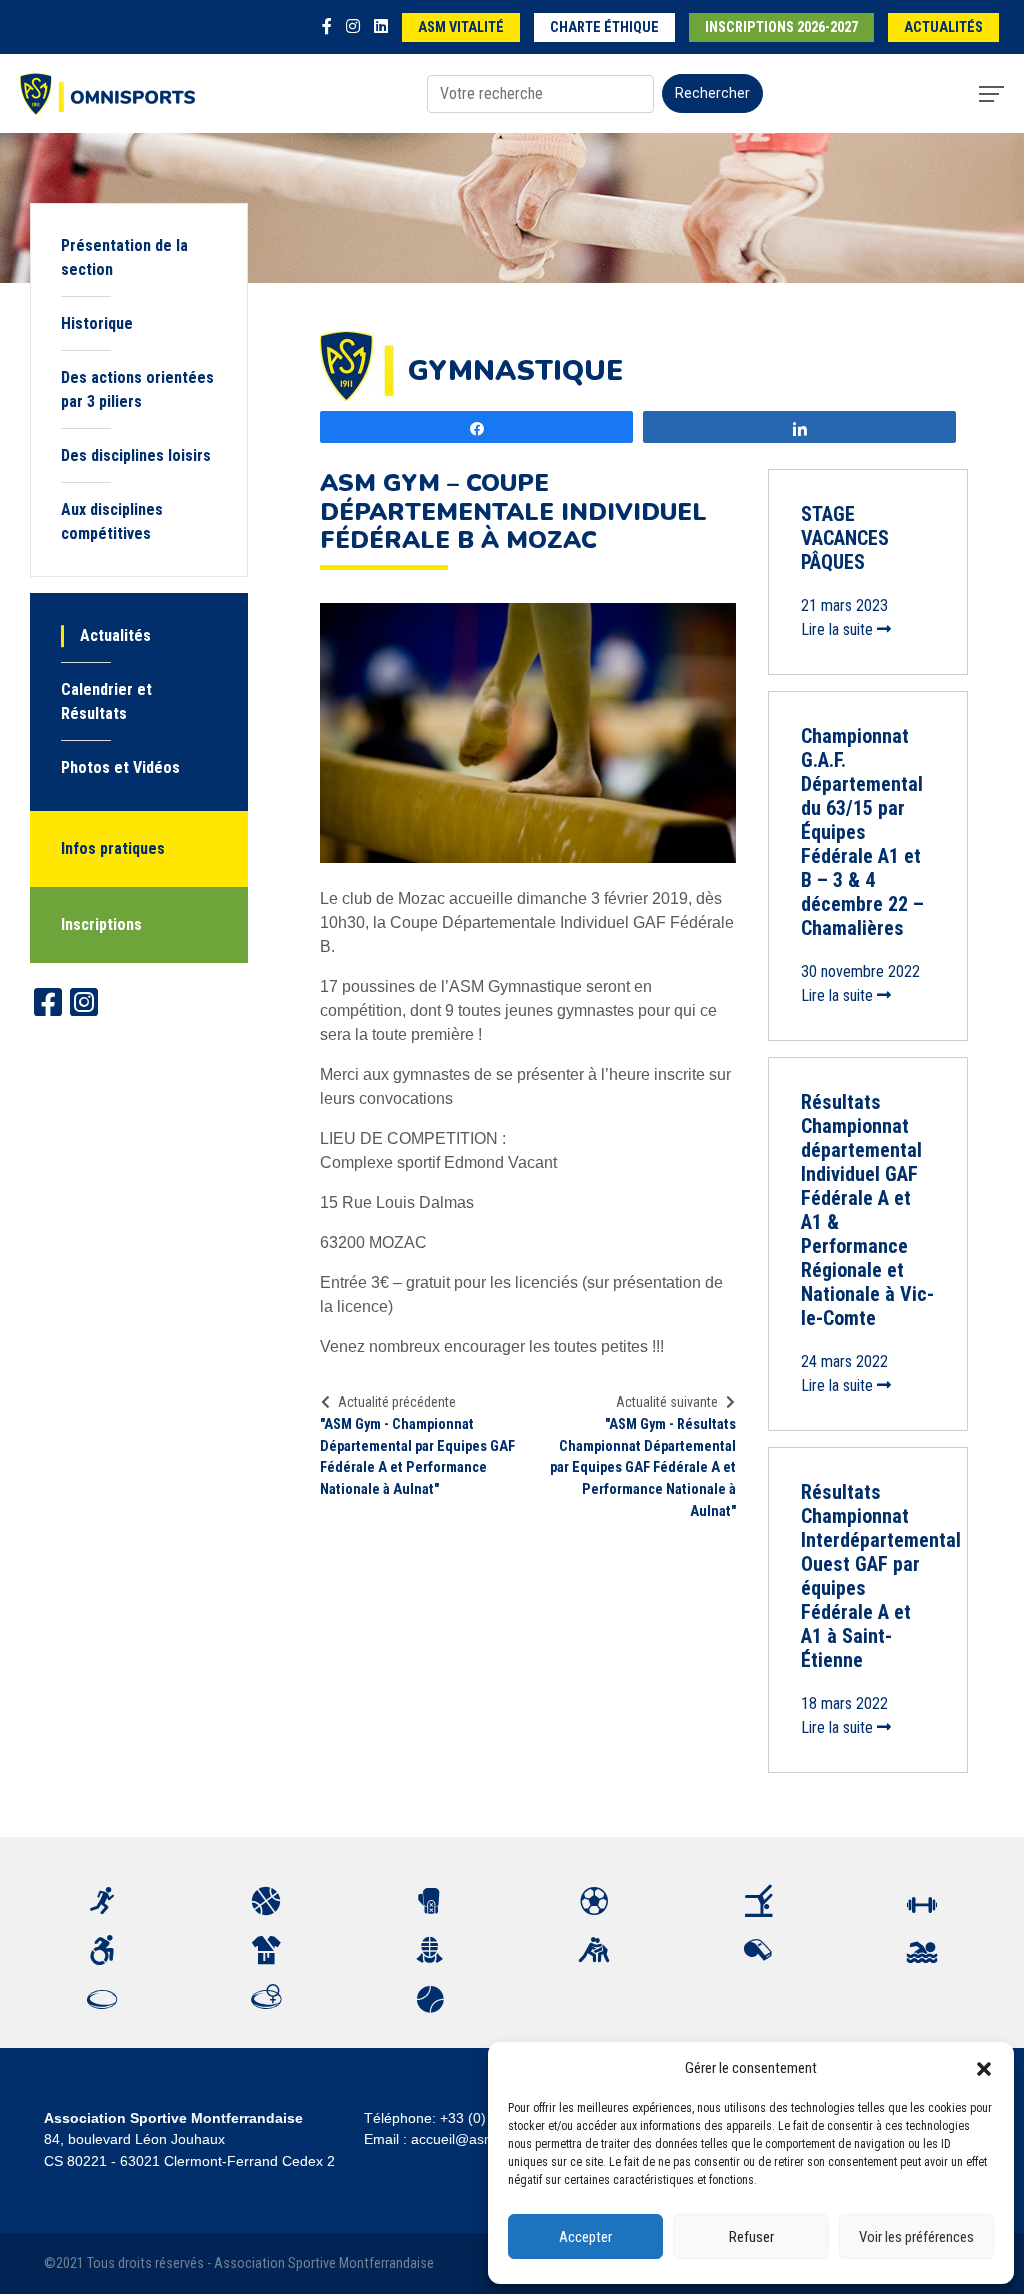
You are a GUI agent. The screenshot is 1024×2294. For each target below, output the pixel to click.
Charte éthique (604, 27)
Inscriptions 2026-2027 (781, 27)
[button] (984, 2068)
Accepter (585, 2237)
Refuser (751, 2237)
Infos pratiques (113, 848)
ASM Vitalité (461, 27)
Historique (97, 323)
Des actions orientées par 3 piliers (137, 389)
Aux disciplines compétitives (112, 521)
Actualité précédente (397, 1402)
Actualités (943, 27)
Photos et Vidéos (120, 767)
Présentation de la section (124, 257)
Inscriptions (101, 924)
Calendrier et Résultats (106, 701)
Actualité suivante (667, 1402)
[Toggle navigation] (991, 94)
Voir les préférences (916, 2237)
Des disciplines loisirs (136, 455)
